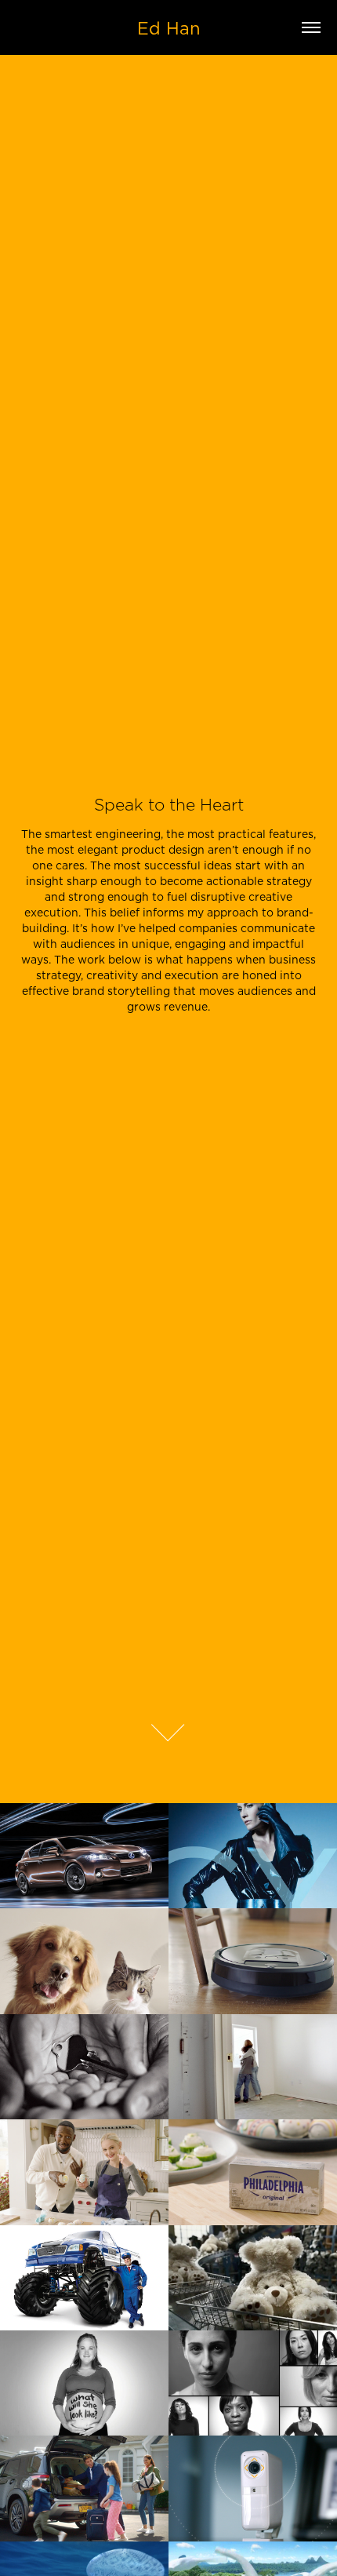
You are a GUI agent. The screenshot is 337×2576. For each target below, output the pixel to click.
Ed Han (169, 28)
